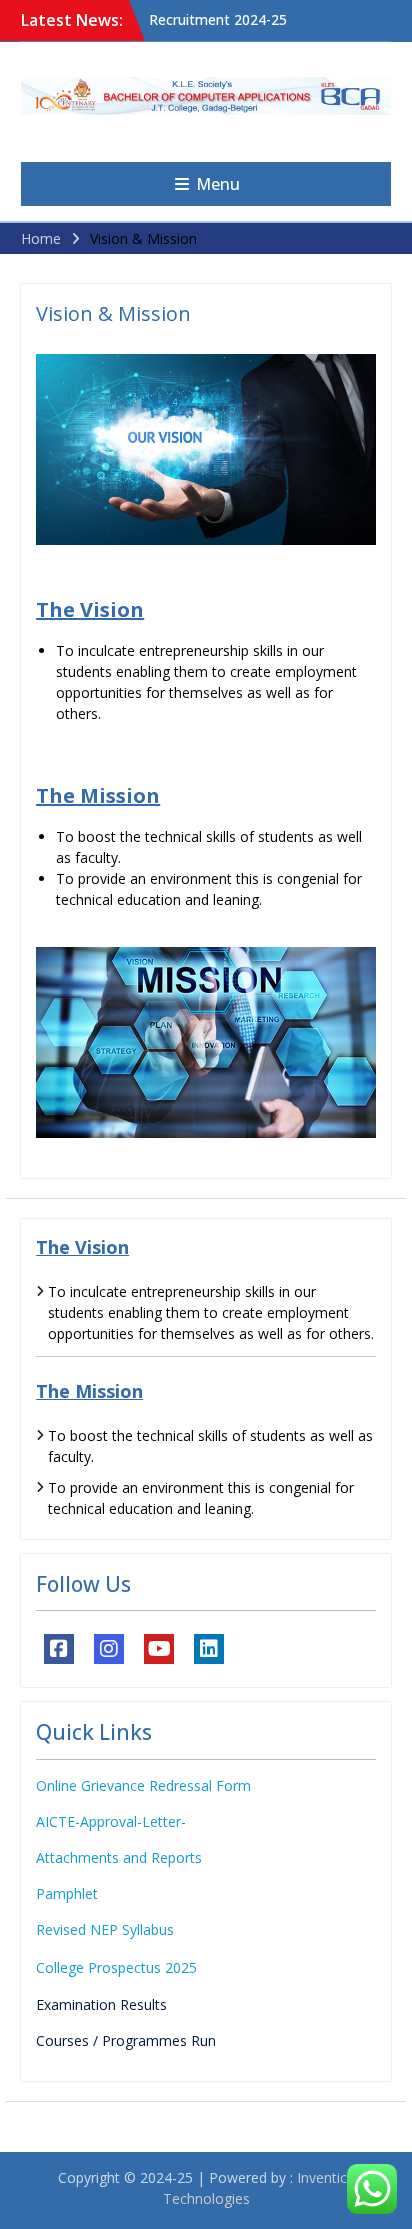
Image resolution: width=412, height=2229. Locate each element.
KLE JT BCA (206, 144)
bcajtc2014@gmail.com (324, 145)
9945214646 (293, 126)
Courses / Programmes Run (126, 2040)
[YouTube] (159, 1649)
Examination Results (101, 2004)
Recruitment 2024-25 (218, 19)
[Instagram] (109, 1649)
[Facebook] (59, 1649)
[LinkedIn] (209, 1649)
